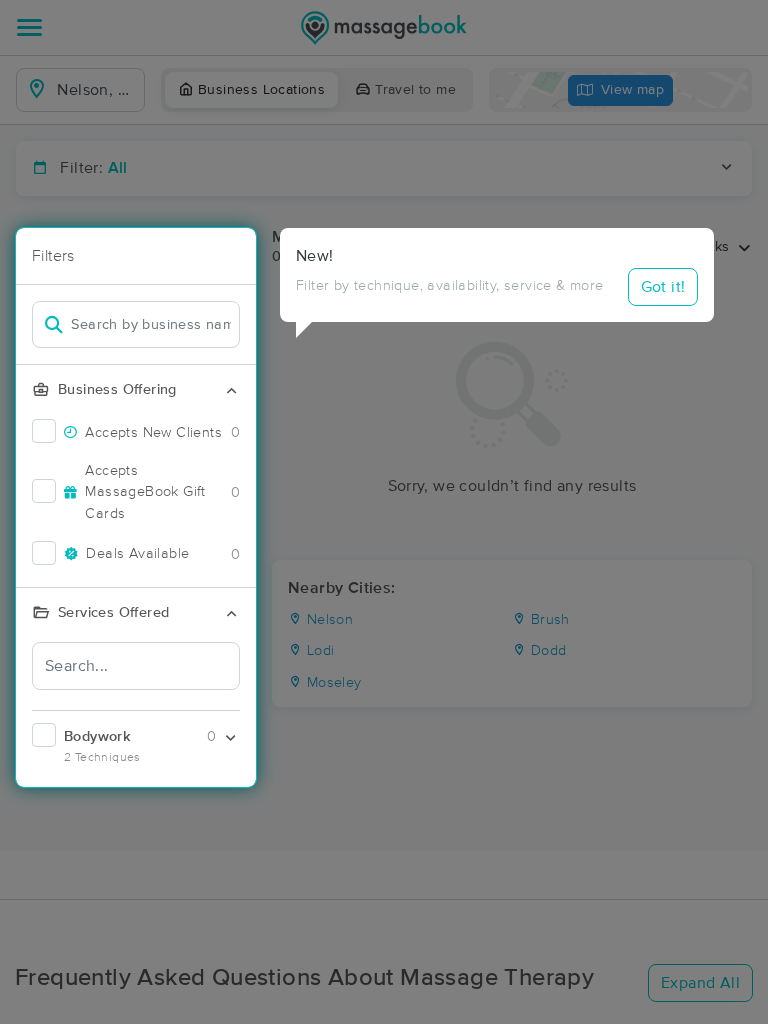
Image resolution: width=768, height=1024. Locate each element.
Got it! (663, 287)
